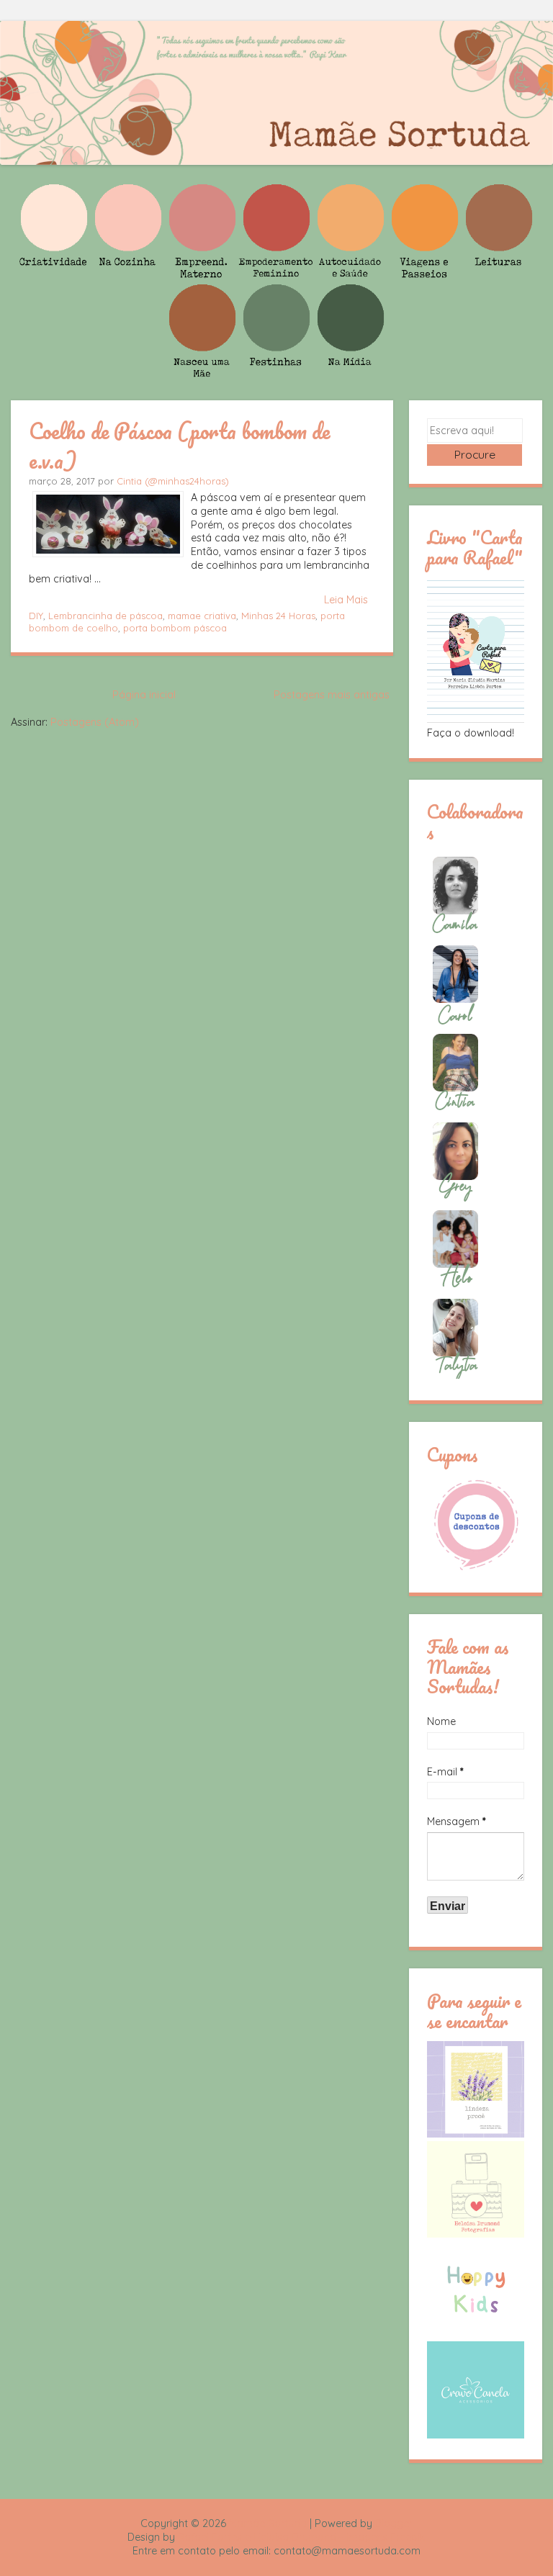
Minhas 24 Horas (278, 616)
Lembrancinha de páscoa (105, 616)
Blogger (394, 2523)
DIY (36, 616)
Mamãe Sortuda (268, 2523)
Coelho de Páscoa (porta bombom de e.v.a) (179, 445)
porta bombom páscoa (175, 628)
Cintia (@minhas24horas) (173, 481)
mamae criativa (202, 616)
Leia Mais (346, 600)
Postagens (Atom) (95, 722)
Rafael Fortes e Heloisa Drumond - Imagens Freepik (302, 2537)
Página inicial (144, 695)
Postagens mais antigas (332, 695)
